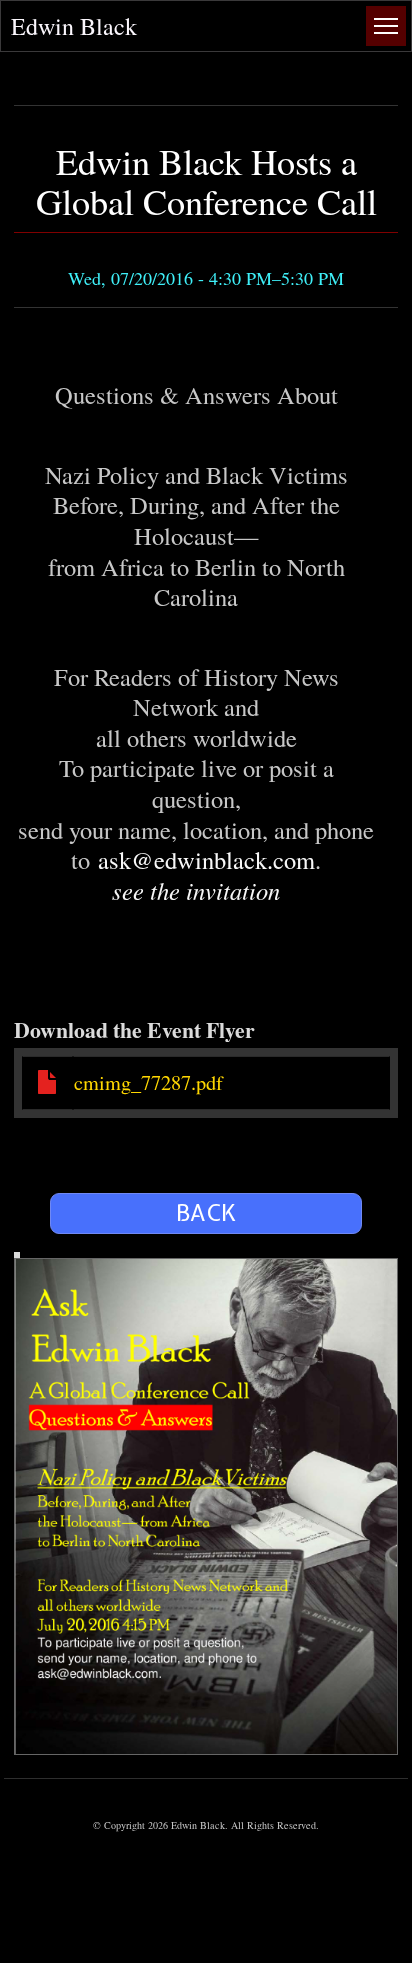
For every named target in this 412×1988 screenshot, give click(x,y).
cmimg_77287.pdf (148, 1082)
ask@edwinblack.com (206, 859)
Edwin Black (74, 26)
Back (206, 1213)
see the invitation (196, 890)
